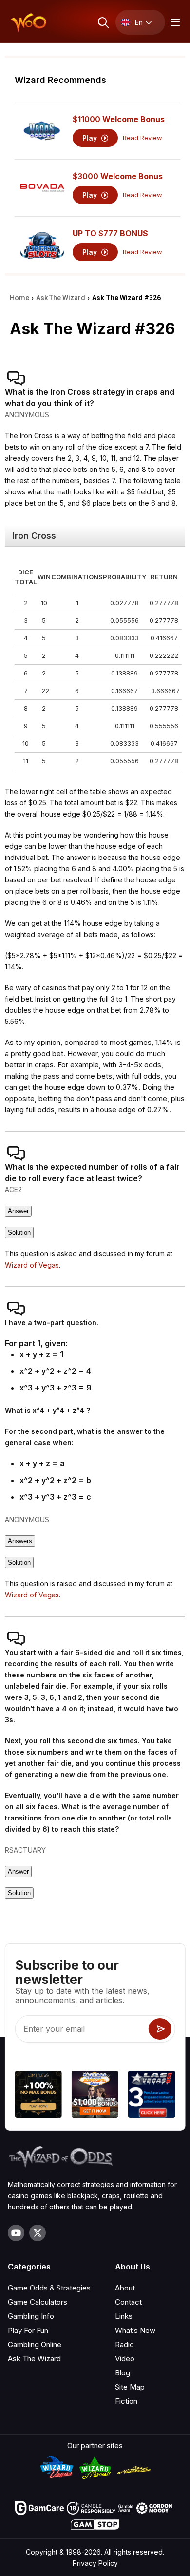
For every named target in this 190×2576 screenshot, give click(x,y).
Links (124, 2316)
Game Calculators (38, 2302)
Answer (18, 1211)
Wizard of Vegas (32, 1265)
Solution (19, 1233)
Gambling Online (35, 2344)
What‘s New (135, 2330)
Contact (128, 2302)
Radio (124, 2344)
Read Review (142, 138)
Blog (123, 2373)
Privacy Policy (95, 2563)
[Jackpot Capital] (95, 2096)
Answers (20, 1541)
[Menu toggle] (174, 22)
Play (91, 138)
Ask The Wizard (34, 2359)
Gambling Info (31, 2316)
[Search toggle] (103, 22)
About (125, 2288)
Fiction (126, 2401)
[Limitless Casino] (38, 2096)
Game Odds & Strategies (49, 2288)
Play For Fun (28, 2330)
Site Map (130, 2387)
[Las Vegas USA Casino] (152, 2096)
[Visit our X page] (38, 2233)
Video (125, 2359)
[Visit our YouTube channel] (16, 2233)
